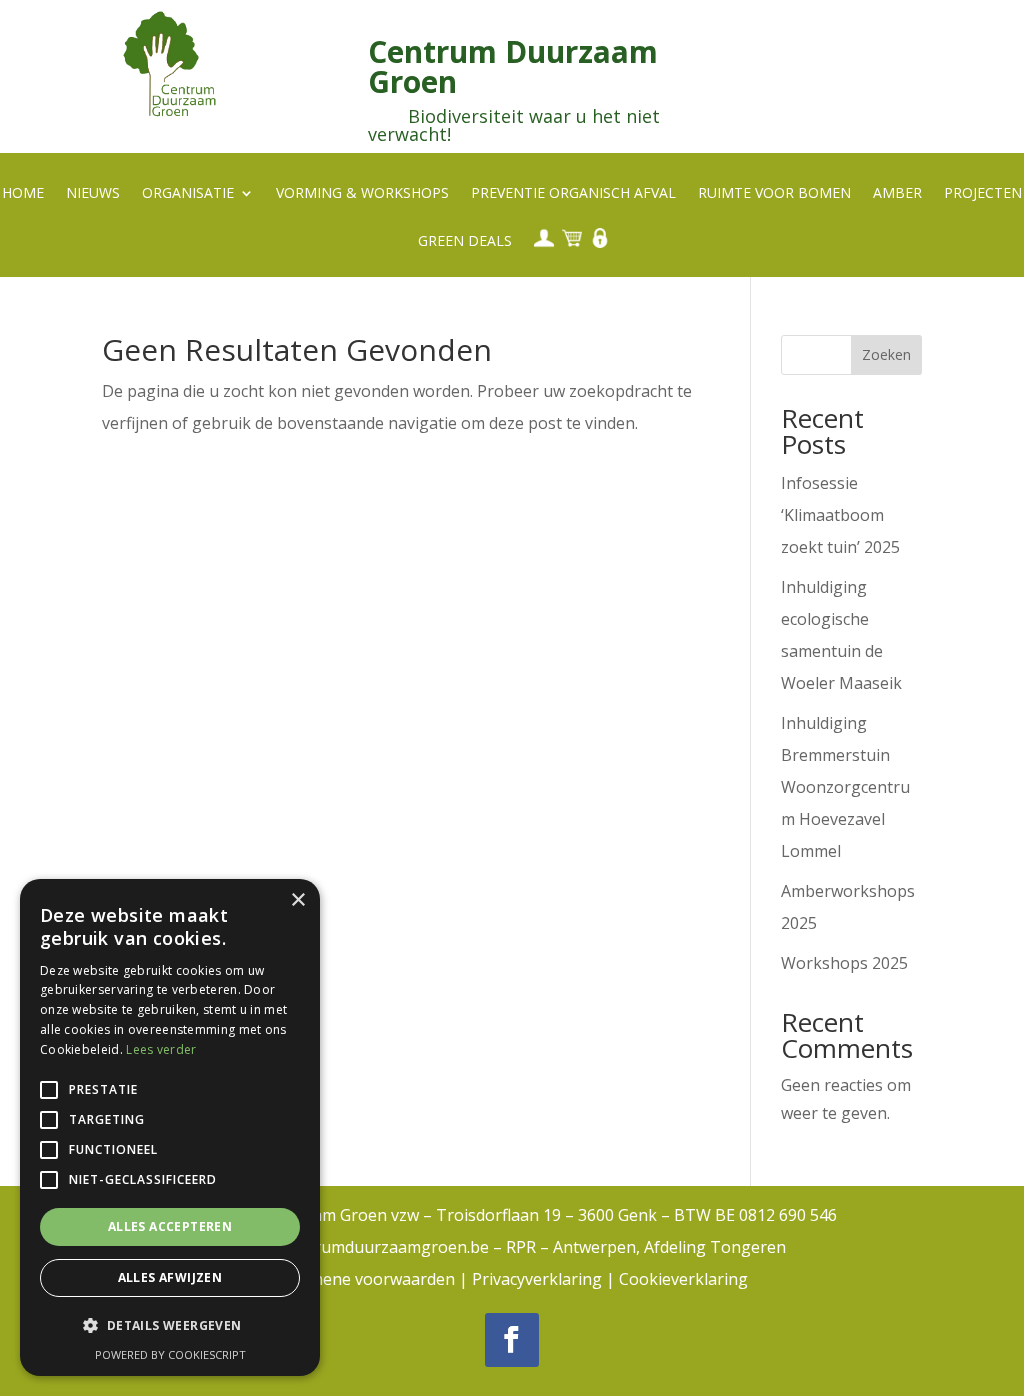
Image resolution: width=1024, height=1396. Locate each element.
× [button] (297, 900)
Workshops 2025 (844, 963)
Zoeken (886, 354)
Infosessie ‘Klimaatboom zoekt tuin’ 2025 (840, 515)
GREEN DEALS (465, 242)
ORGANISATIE (188, 194)
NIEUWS (93, 194)
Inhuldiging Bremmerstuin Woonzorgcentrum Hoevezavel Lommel (845, 787)
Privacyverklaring (537, 1279)
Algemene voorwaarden (365, 1279)
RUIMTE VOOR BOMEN (774, 194)
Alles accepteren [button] (170, 1226)
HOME (23, 194)
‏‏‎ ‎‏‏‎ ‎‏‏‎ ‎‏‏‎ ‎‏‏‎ (542, 237)
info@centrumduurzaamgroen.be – (372, 1247)
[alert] (170, 1127)
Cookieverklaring (683, 1279)
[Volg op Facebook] (512, 1340)
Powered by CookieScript (170, 1354)
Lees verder (161, 1049)
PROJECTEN (983, 194)
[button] (170, 1326)
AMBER (897, 194)
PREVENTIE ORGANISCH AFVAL (573, 194)
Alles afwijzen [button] (170, 1277)
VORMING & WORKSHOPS (362, 194)
